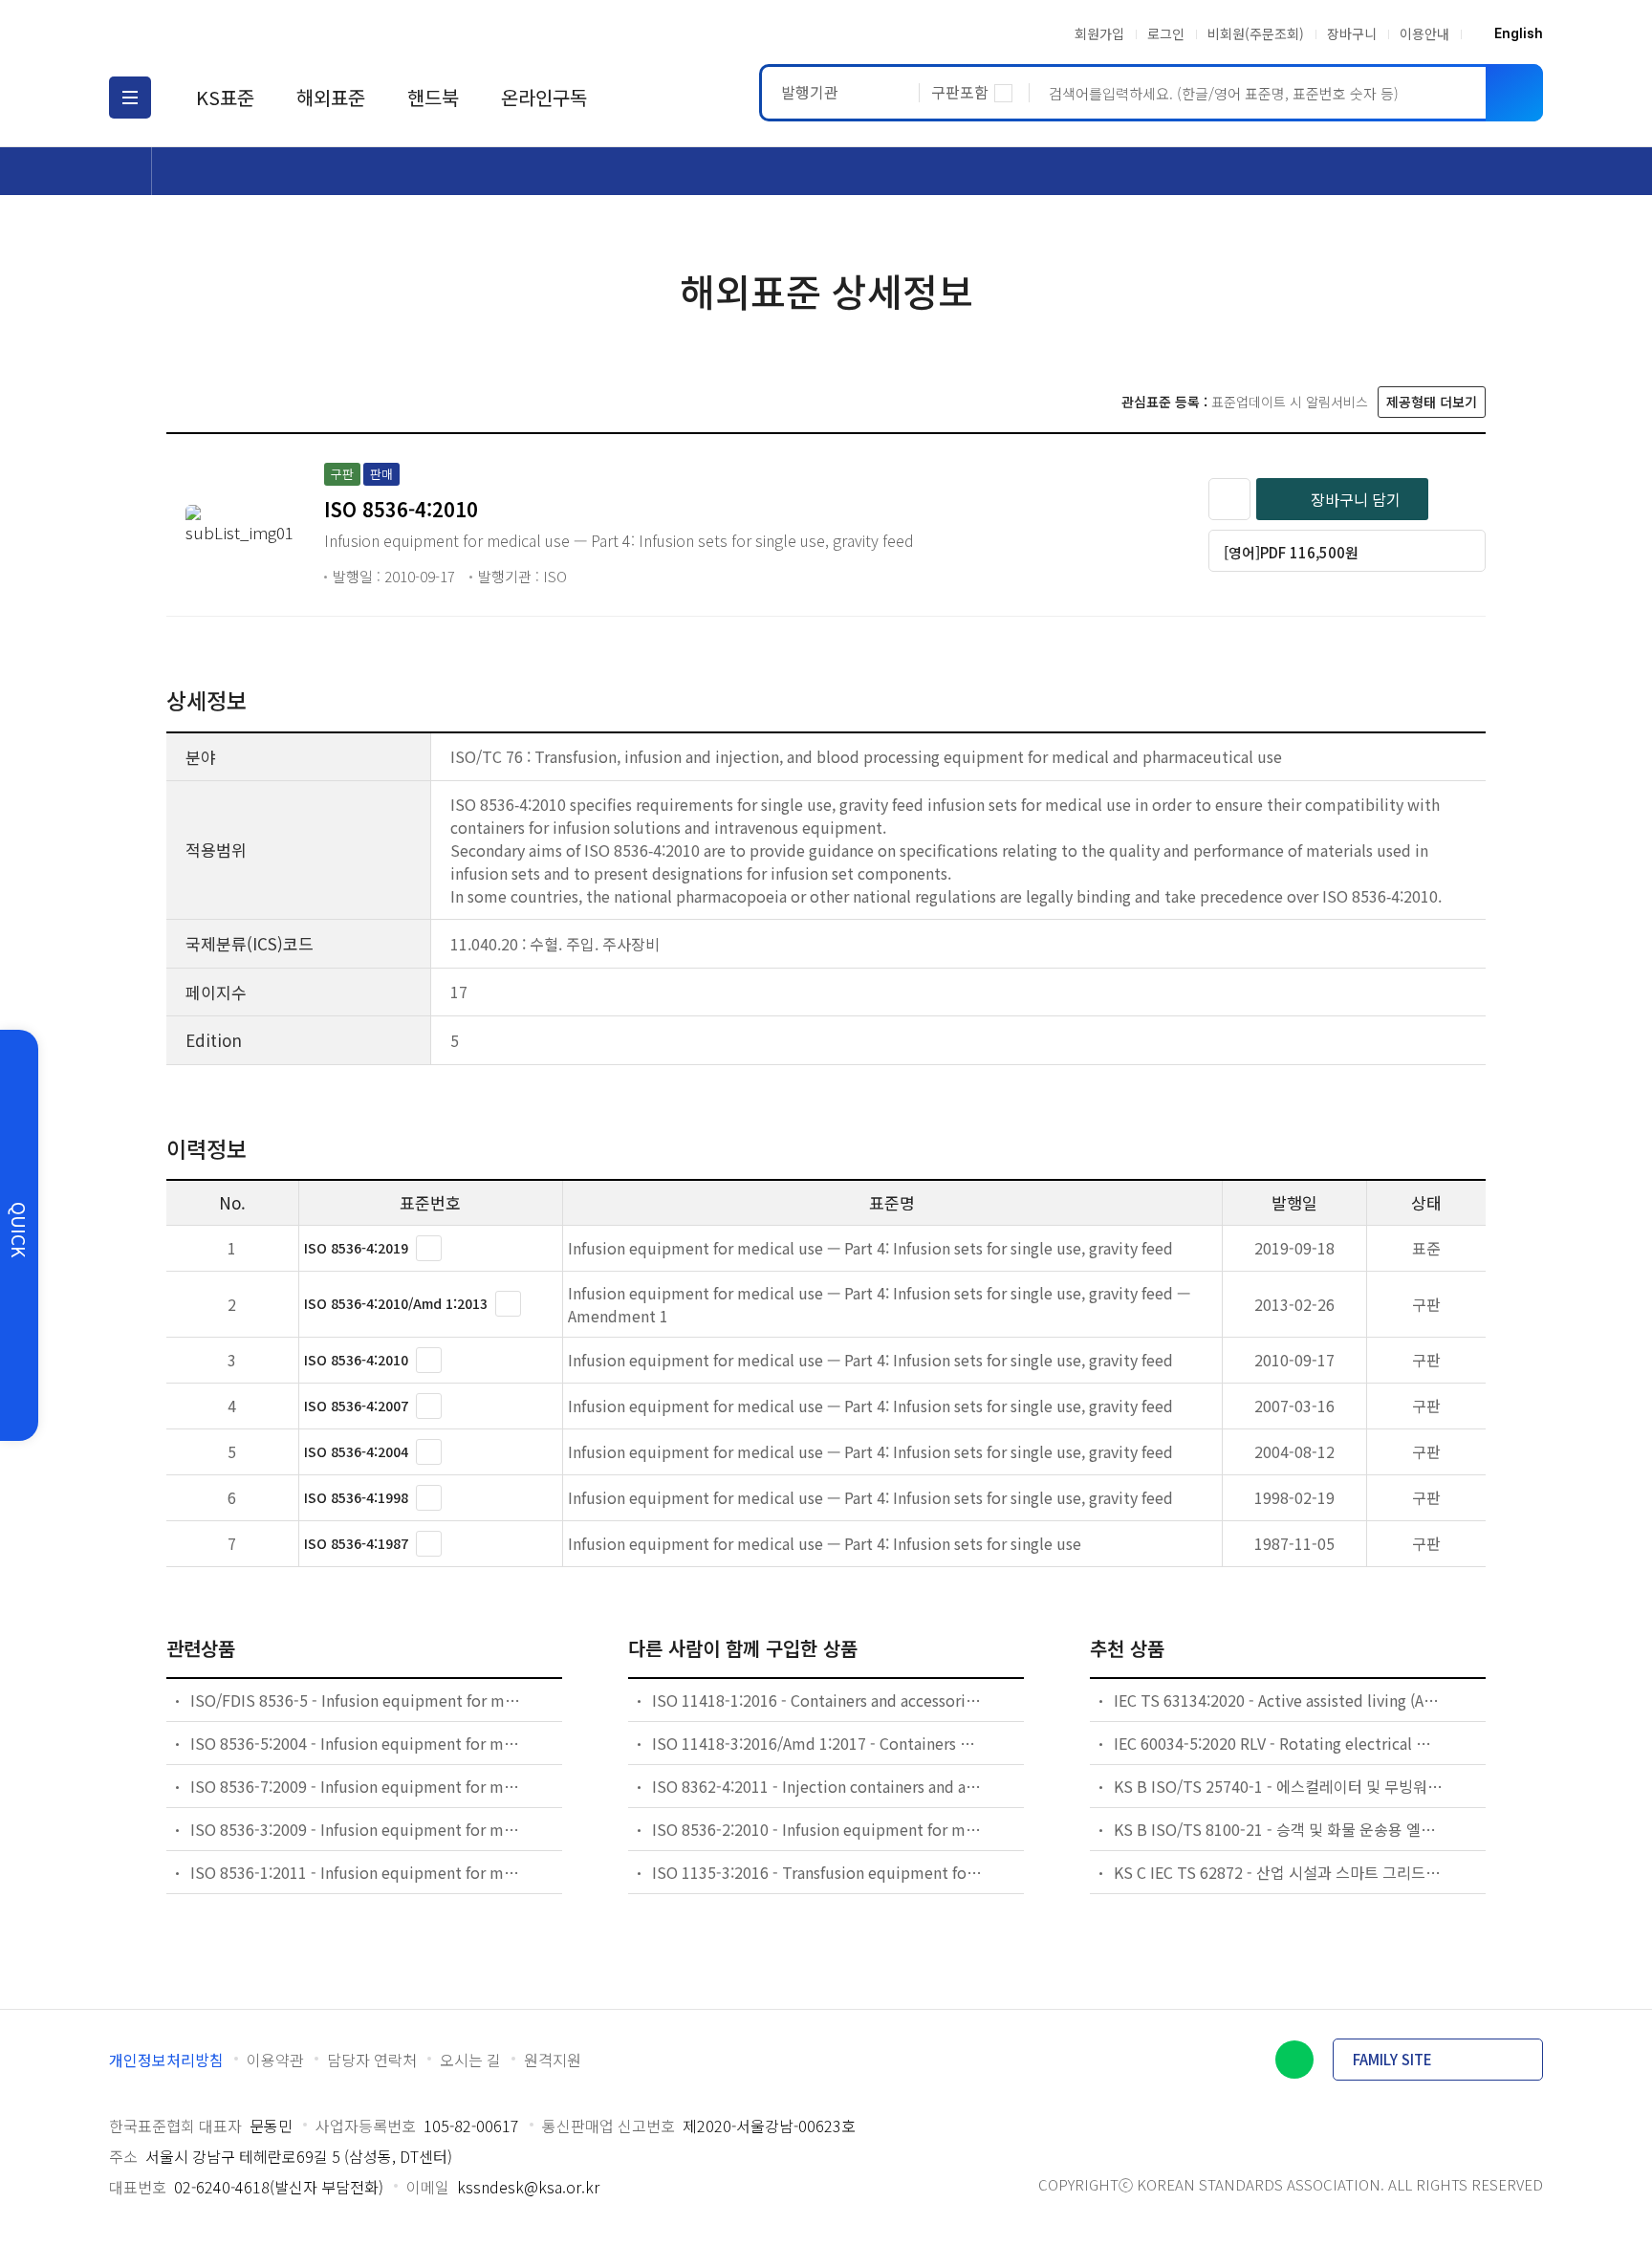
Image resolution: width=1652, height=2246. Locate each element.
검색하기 (1514, 93)
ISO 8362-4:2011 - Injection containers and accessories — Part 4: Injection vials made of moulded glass (817, 1786)
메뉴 (130, 98)
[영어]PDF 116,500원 (1291, 552)
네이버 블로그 (1294, 2060)
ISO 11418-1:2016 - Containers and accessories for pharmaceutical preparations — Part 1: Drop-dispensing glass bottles (817, 1700)
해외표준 (331, 97)
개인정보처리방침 (166, 2060)
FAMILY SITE (1392, 2059)
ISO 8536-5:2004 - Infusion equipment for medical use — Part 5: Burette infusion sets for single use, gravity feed (356, 1743)
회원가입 (1099, 33)
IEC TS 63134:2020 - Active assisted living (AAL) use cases (1279, 1700)
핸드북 (433, 97)
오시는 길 (470, 2060)
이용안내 (1424, 33)
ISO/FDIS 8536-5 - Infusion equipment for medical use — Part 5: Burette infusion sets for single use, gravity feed (356, 1700)
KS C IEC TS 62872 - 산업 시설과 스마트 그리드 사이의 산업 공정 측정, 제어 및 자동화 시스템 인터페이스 (1279, 1872)
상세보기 (429, 1248)
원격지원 (553, 2060)
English (1519, 33)
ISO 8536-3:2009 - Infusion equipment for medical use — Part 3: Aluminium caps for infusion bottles (356, 1829)
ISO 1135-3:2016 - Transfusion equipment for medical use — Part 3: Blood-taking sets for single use (817, 1872)
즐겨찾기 (1229, 499)
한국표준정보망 (221, 33)
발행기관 (810, 92)
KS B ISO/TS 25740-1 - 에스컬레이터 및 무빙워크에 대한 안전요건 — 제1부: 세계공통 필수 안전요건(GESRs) (1279, 1786)
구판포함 (960, 92)
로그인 (1166, 33)
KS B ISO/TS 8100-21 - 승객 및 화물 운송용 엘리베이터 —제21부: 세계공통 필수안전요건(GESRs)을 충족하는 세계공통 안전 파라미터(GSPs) (1279, 1829)
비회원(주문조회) (1256, 33)
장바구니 (1352, 33)
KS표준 (225, 97)
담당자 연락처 (372, 2060)
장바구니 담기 (1356, 499)
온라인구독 (544, 97)
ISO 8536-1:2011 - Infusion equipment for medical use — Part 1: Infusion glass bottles (356, 1872)
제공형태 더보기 (1432, 402)
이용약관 (275, 2060)
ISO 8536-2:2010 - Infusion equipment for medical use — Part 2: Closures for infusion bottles (817, 1829)
